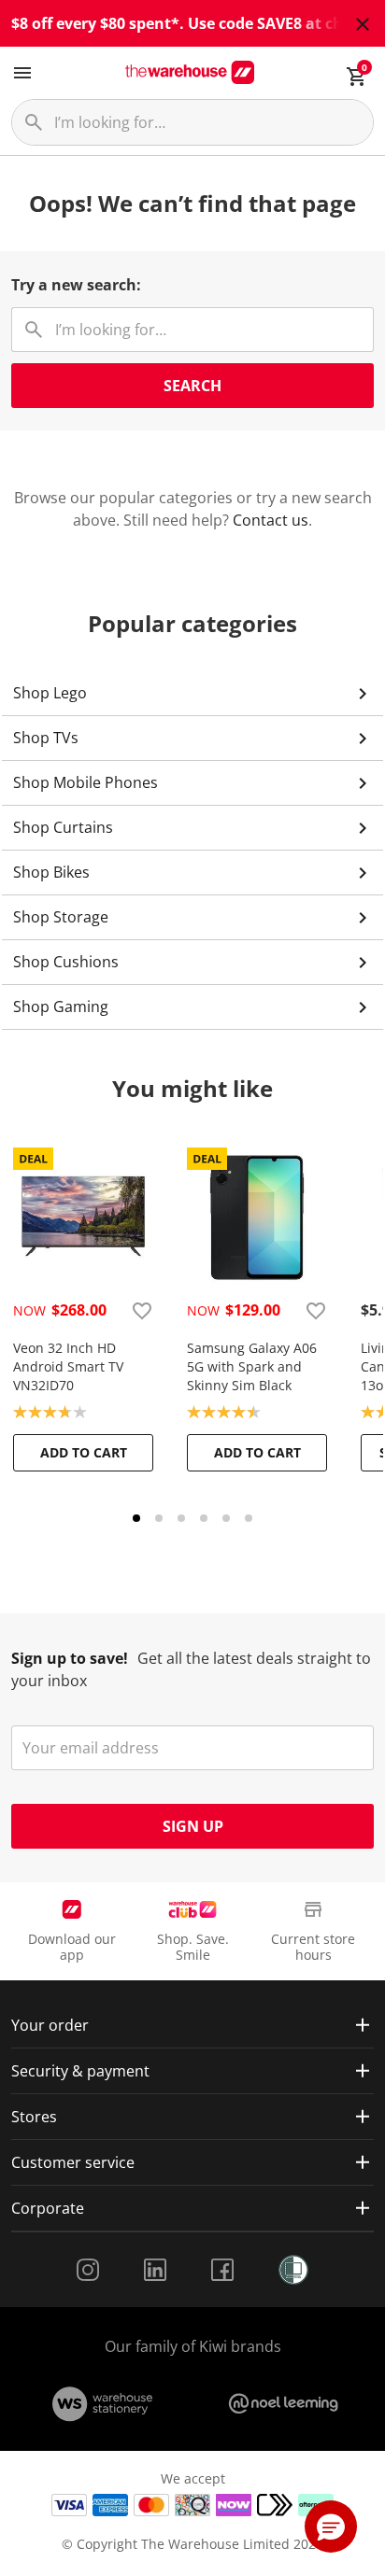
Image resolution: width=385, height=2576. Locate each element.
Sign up (193, 1826)
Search (192, 386)
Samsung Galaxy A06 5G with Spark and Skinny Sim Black (252, 1366)
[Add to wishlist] (142, 1310)
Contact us (271, 520)
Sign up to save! (70, 1658)
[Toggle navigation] (22, 73)
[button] (331, 2527)
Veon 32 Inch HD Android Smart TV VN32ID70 (68, 1366)
